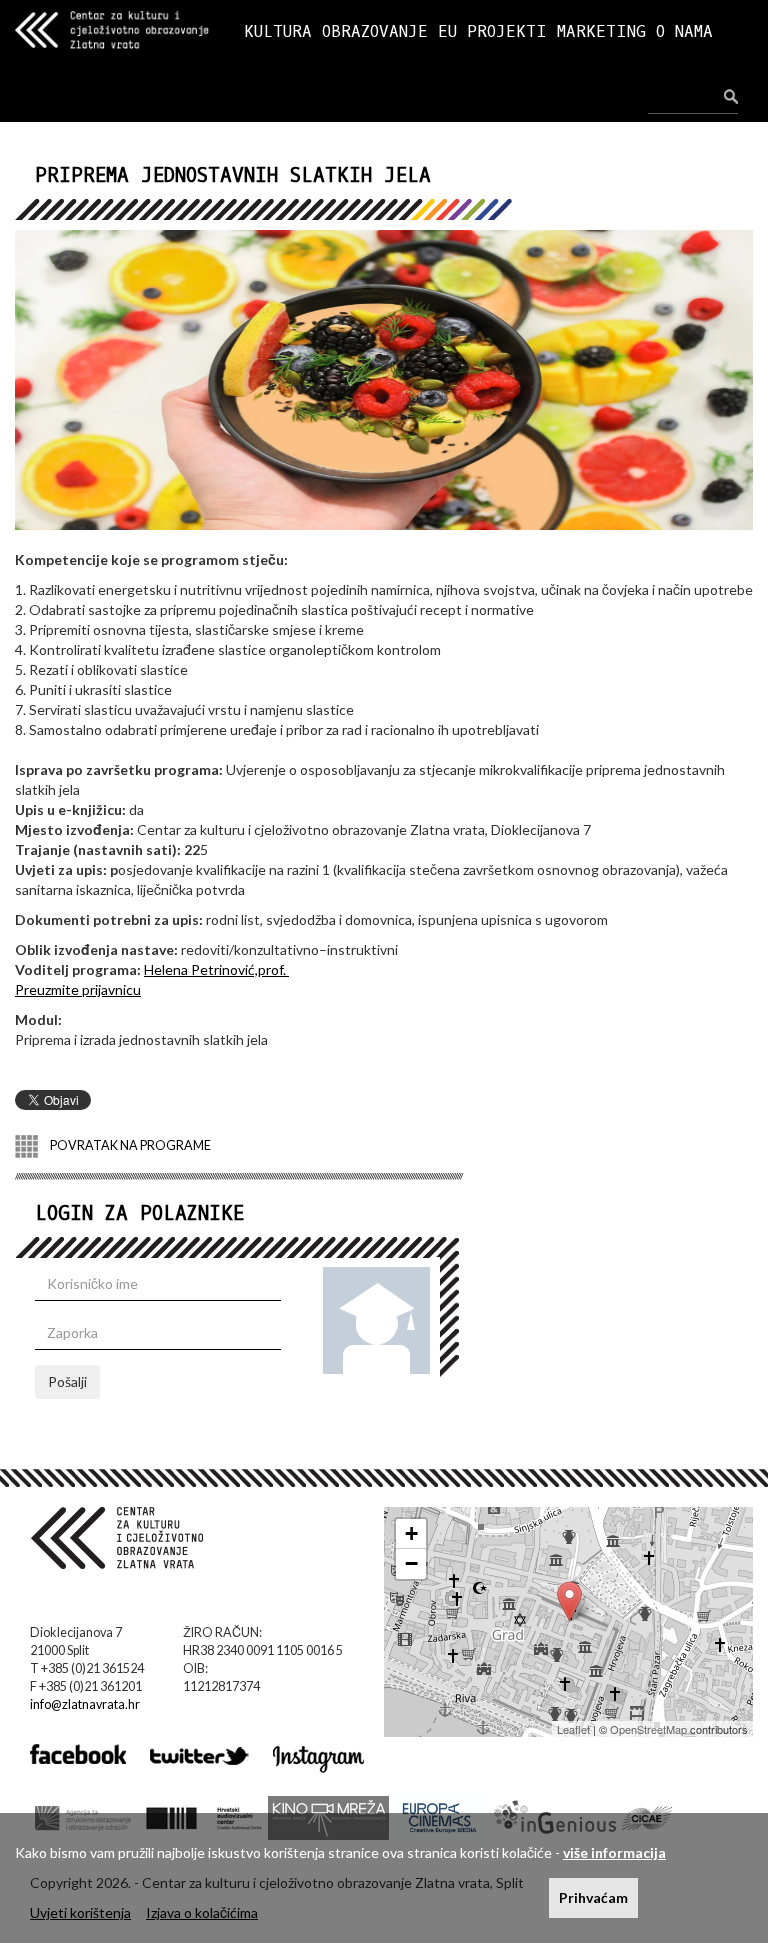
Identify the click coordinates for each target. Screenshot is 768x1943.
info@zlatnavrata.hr (85, 1704)
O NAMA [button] (684, 31)
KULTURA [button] (278, 31)
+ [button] (411, 1533)
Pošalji (67, 1381)
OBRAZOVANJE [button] (375, 31)
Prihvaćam (593, 1897)
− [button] (411, 1563)
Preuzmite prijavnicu (78, 989)
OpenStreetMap (648, 1729)
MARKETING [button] (601, 31)
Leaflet (573, 1729)
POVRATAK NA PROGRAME (129, 1145)
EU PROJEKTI (492, 31)
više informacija (614, 1852)
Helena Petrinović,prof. (216, 969)
